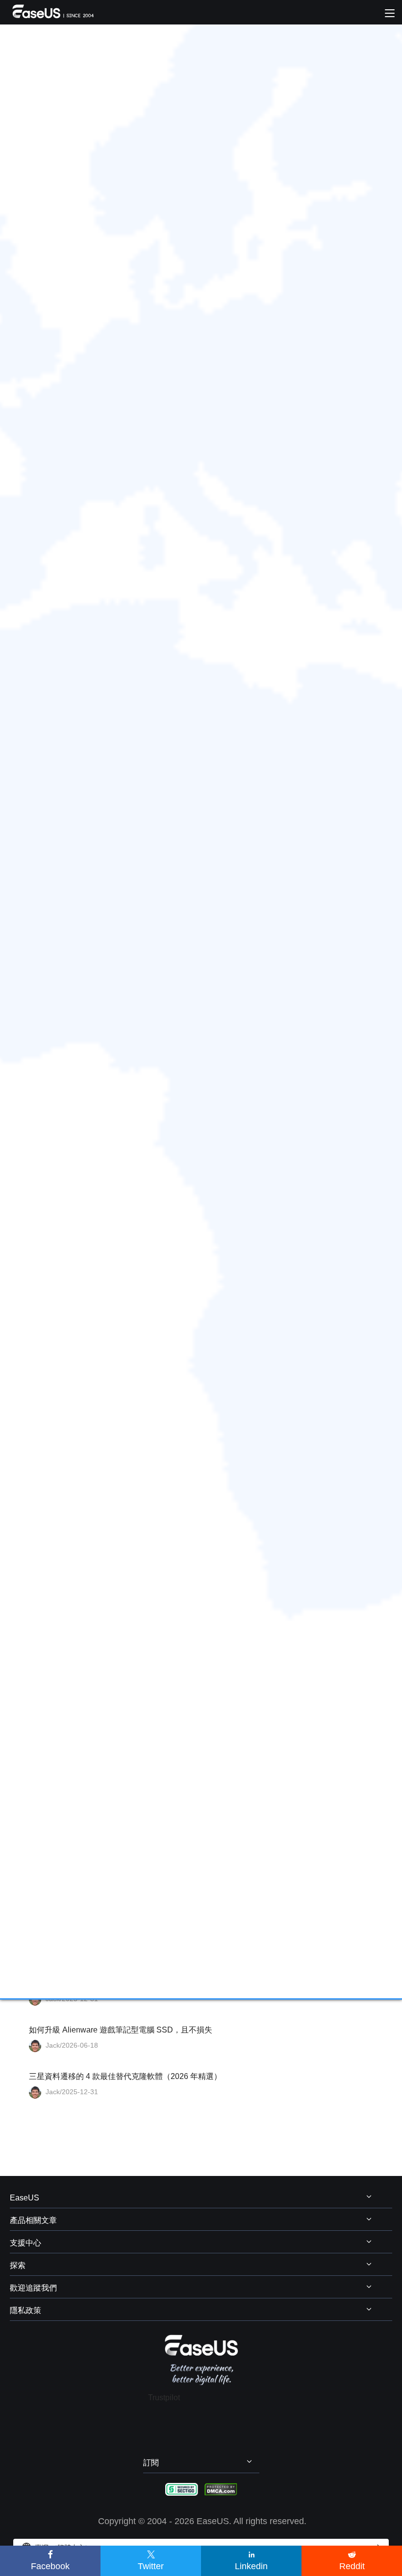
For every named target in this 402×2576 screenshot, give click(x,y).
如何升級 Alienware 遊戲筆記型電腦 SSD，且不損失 (121, 2030)
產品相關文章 (33, 2220)
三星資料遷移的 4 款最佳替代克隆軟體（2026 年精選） (125, 2076)
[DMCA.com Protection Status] (221, 2489)
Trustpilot (164, 2398)
